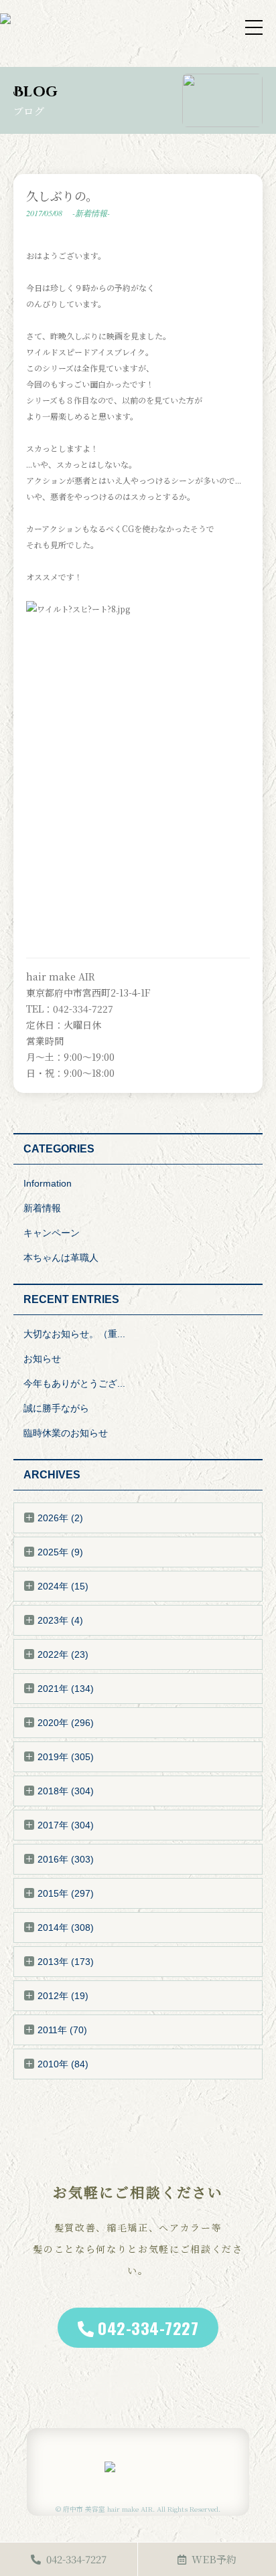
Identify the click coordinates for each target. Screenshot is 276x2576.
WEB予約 (214, 2559)
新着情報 (42, 1208)
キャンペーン (52, 1233)
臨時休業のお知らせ (66, 1433)
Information (48, 1183)
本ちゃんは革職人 (61, 1258)
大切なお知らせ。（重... (74, 1334)
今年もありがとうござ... (74, 1383)
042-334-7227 (148, 2328)
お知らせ (42, 1359)
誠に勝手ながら (56, 1408)
